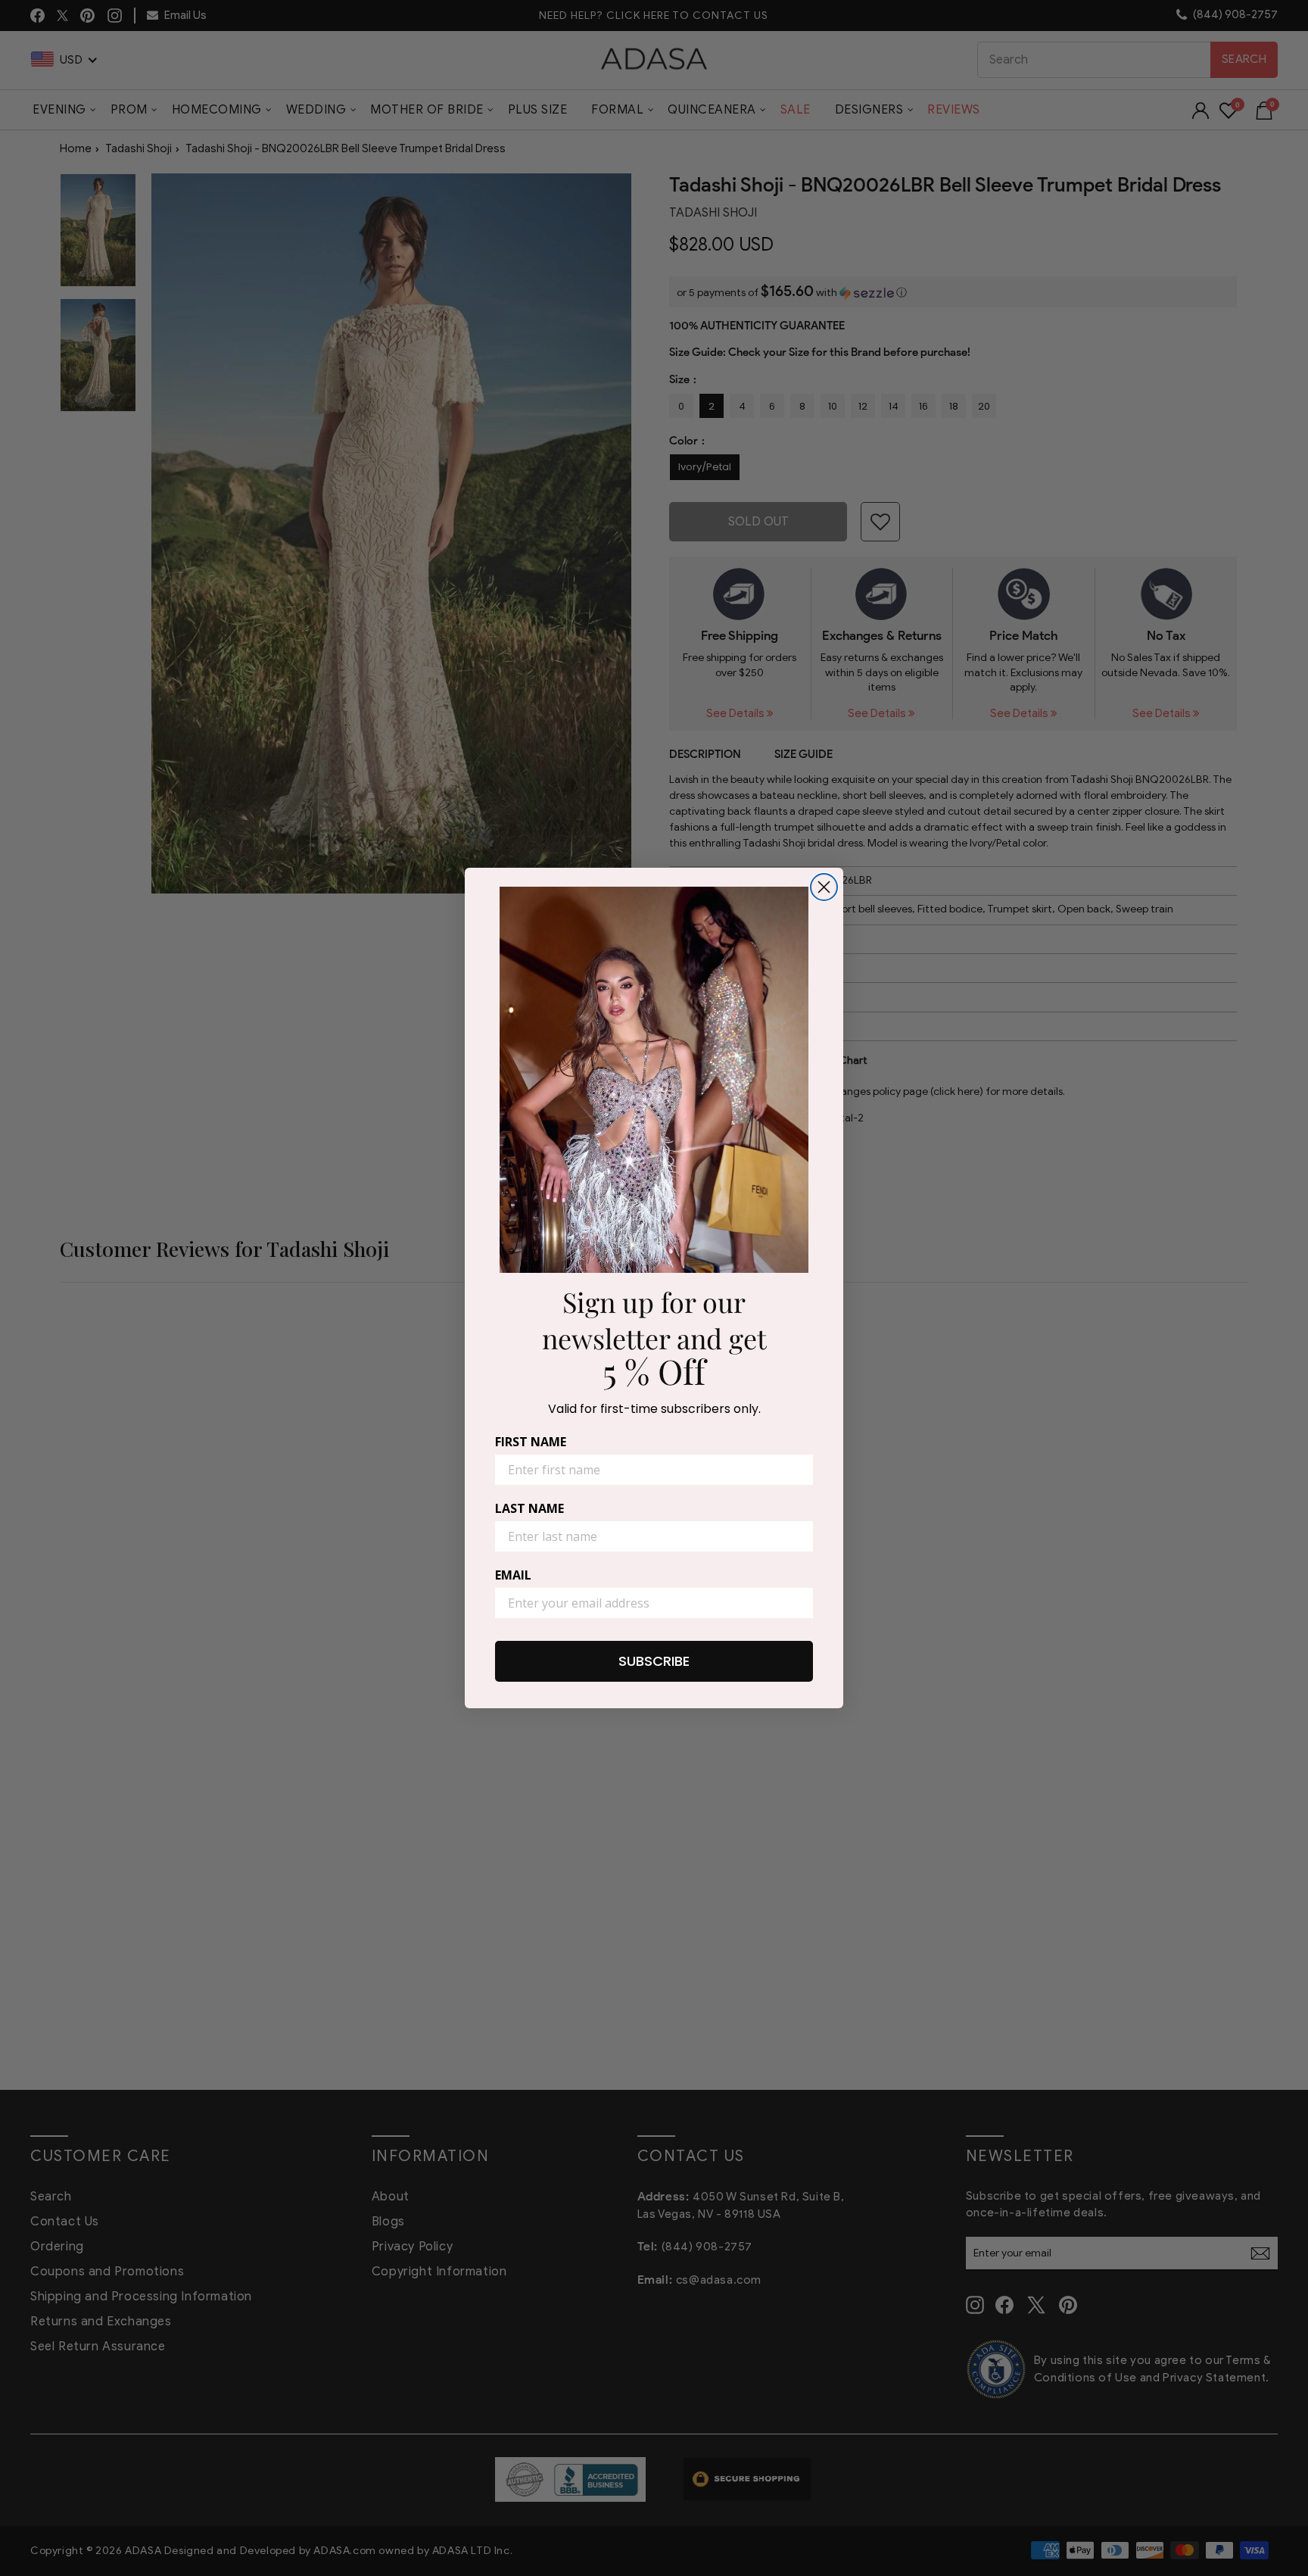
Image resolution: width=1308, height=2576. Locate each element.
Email (513, 1575)
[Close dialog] (824, 887)
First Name (531, 1442)
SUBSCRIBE (654, 1661)
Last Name (529, 1508)
